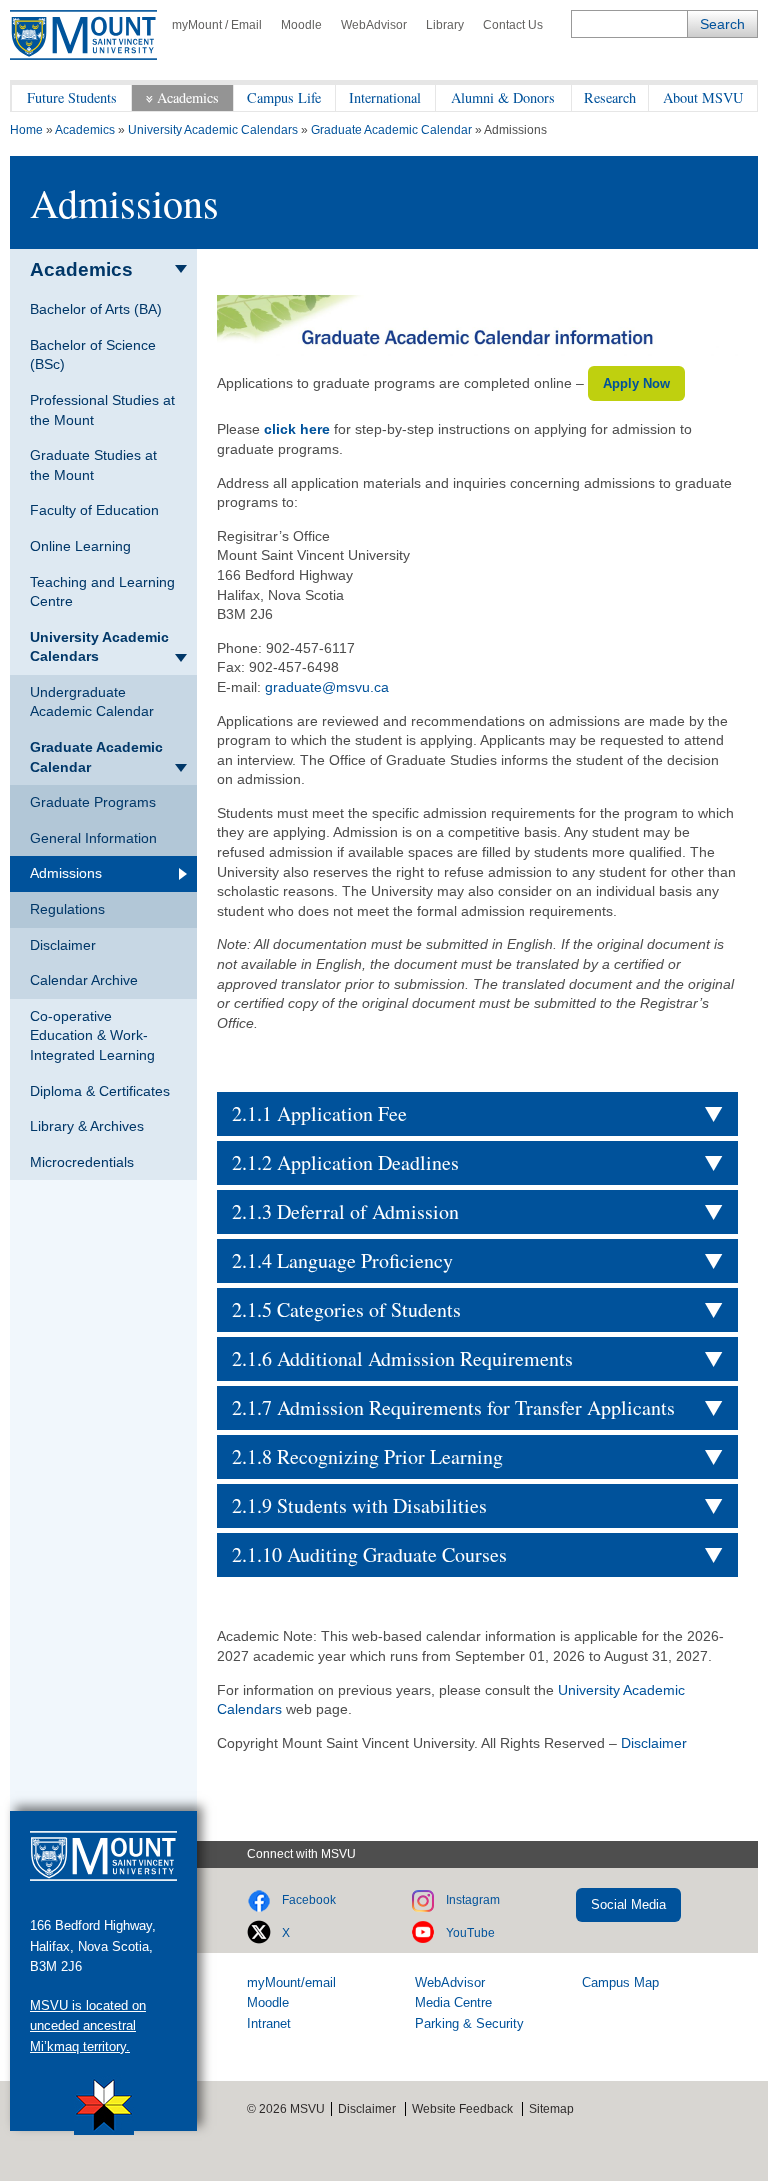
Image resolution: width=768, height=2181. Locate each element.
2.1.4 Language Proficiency (342, 1260)
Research (610, 97)
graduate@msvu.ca (327, 687)
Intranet (269, 2023)
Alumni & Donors (503, 97)
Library (445, 25)
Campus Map (620, 1982)
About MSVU (703, 97)
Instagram (473, 1900)
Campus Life (284, 97)
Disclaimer (654, 1743)
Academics (188, 97)
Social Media (628, 1904)
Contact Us (513, 25)
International (385, 97)
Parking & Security (469, 2023)
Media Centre (453, 2002)
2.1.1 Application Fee (319, 1113)
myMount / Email (217, 25)
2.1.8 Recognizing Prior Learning (367, 1456)
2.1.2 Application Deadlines (345, 1162)
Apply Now (636, 383)
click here (297, 429)
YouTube (470, 1933)
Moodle (301, 25)
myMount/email (291, 1982)
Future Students (72, 97)
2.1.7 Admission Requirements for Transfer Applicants (453, 1407)
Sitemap (551, 2109)
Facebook (309, 1900)
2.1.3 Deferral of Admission (345, 1211)
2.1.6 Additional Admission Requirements (402, 1358)
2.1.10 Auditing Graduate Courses (369, 1554)
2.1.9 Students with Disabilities (359, 1505)
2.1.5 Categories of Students (346, 1309)
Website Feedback (462, 2109)
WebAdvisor (374, 25)
